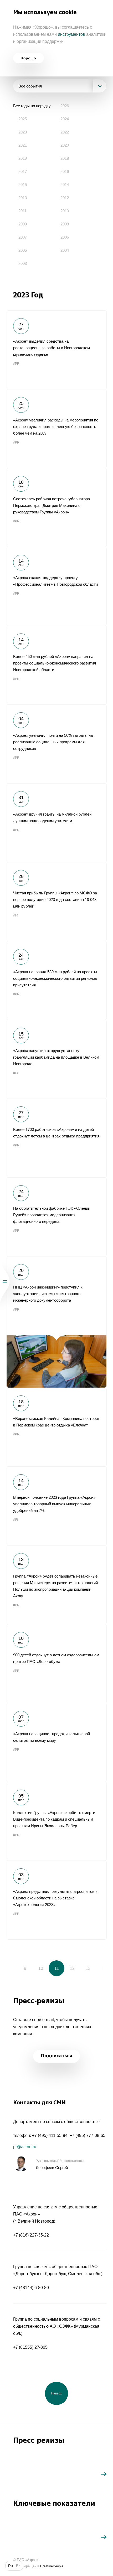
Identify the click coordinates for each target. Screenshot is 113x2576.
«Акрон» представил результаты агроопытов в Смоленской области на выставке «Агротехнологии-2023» (56, 1900)
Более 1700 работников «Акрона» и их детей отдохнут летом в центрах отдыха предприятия (56, 1138)
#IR (16, 915)
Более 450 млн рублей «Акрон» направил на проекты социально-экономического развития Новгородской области (56, 665)
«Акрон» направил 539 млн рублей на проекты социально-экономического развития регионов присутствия (56, 980)
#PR (16, 364)
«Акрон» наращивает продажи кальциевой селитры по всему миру (56, 1742)
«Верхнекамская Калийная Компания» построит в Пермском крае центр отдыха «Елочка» (56, 1427)
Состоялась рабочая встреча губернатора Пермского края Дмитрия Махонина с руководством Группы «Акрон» (56, 507)
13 (88, 1968)
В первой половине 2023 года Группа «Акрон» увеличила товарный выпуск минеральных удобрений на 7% (56, 1506)
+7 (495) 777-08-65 (88, 2135)
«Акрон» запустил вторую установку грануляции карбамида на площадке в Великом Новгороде (56, 1059)
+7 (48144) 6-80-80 (31, 2288)
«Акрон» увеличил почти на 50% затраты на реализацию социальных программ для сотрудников (56, 744)
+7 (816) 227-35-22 (31, 2235)
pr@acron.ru (25, 2147)
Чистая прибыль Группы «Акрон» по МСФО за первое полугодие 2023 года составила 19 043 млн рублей (56, 901)
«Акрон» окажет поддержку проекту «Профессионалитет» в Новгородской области (56, 586)
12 (72, 1968)
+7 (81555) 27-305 (30, 2347)
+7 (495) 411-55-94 (50, 2135)
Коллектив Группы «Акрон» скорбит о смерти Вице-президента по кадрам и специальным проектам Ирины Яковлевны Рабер (56, 1821)
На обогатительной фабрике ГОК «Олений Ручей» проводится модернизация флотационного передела (56, 1217)
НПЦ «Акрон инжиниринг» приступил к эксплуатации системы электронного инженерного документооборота (56, 1322)
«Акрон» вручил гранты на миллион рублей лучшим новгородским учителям (56, 823)
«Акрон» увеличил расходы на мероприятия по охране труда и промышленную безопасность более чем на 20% (56, 429)
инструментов (71, 34)
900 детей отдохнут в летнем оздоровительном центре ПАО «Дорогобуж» (56, 1663)
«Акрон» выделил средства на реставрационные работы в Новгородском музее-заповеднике (56, 350)
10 (41, 1968)
